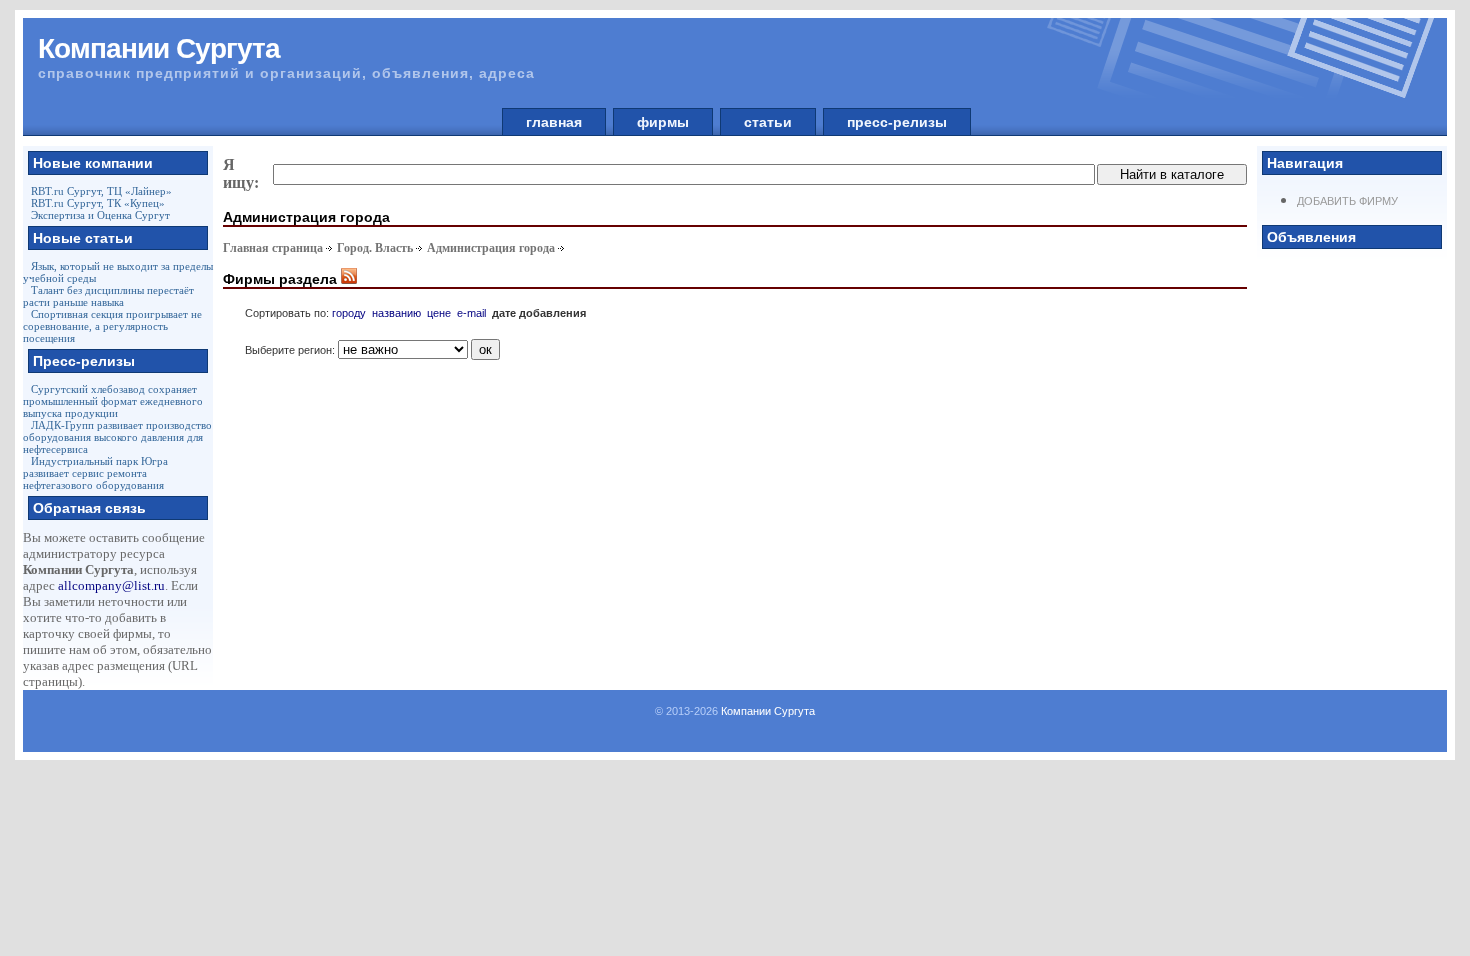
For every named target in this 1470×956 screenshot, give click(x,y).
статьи (768, 122)
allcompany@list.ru (111, 585)
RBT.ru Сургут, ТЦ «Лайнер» (101, 191)
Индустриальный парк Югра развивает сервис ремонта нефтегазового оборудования (95, 473)
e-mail (471, 313)
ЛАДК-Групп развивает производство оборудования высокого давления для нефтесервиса (117, 437)
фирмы (663, 122)
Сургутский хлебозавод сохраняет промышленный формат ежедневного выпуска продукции (113, 401)
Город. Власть (375, 248)
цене (439, 313)
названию (396, 313)
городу (349, 313)
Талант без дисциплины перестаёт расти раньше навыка (108, 296)
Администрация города (491, 248)
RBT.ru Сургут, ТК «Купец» (98, 203)
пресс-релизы (897, 122)
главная (554, 122)
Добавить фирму (1347, 201)
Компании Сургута (768, 711)
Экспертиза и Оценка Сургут (100, 215)
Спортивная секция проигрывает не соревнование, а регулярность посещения (112, 326)
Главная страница (273, 248)
